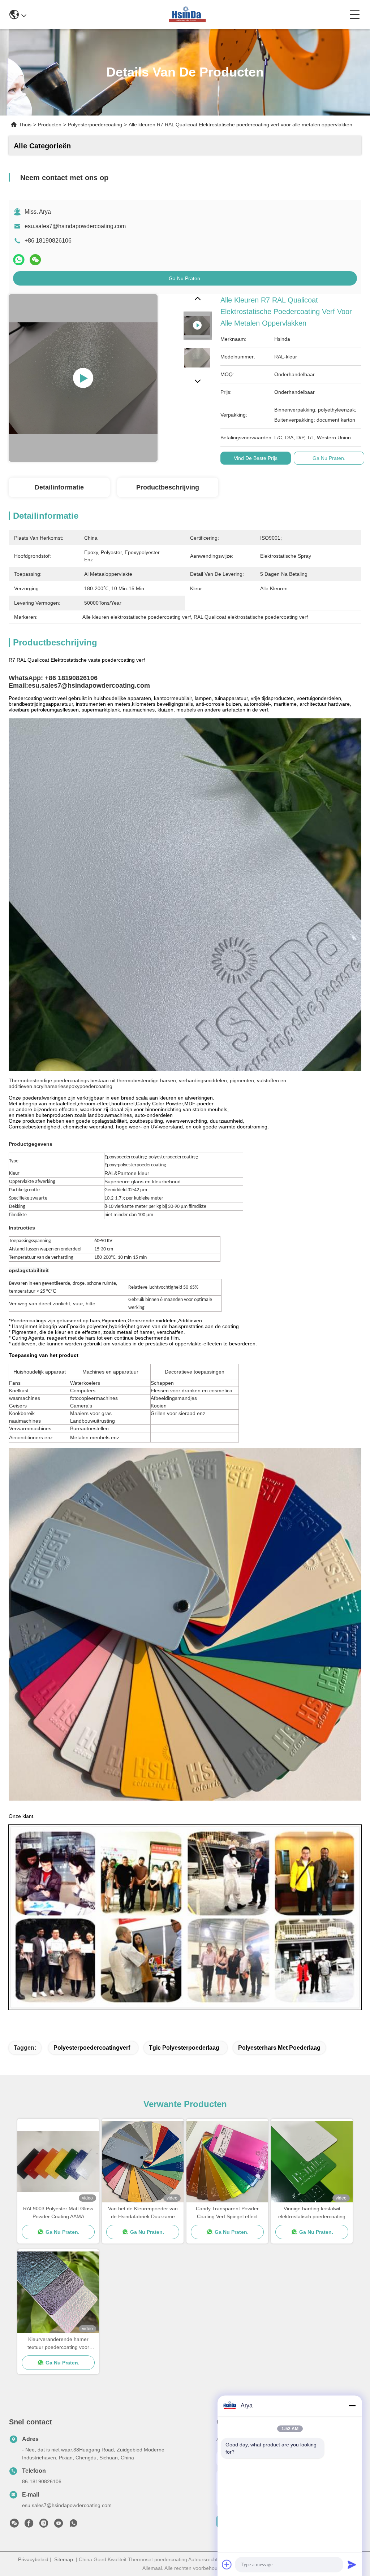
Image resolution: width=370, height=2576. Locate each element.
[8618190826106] (73, 2525)
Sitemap (64, 2559)
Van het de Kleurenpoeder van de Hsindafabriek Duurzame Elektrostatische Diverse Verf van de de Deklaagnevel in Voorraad (143, 2213)
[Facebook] (29, 2525)
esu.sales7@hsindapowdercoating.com (75, 226)
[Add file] (227, 2564)
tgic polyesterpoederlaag (184, 2048)
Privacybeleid (33, 2559)
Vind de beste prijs (256, 458)
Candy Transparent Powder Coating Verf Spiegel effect (227, 2212)
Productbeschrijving (168, 487)
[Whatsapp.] (19, 260)
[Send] (352, 2564)
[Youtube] (59, 2525)
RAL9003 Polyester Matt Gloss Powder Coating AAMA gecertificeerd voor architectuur (58, 2213)
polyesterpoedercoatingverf (92, 2048)
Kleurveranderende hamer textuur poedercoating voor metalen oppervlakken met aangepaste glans (58, 2344)
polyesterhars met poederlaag (279, 2048)
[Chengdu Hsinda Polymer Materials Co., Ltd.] (188, 14)
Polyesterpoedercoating (95, 125)
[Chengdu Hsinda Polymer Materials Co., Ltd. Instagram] (44, 2525)
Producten (50, 125)
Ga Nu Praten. (185, 278)
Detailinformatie (59, 487)
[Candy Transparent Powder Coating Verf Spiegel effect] (227, 2162)
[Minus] (352, 2406)
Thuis (25, 125)
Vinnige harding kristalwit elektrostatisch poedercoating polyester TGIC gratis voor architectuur (312, 2213)
